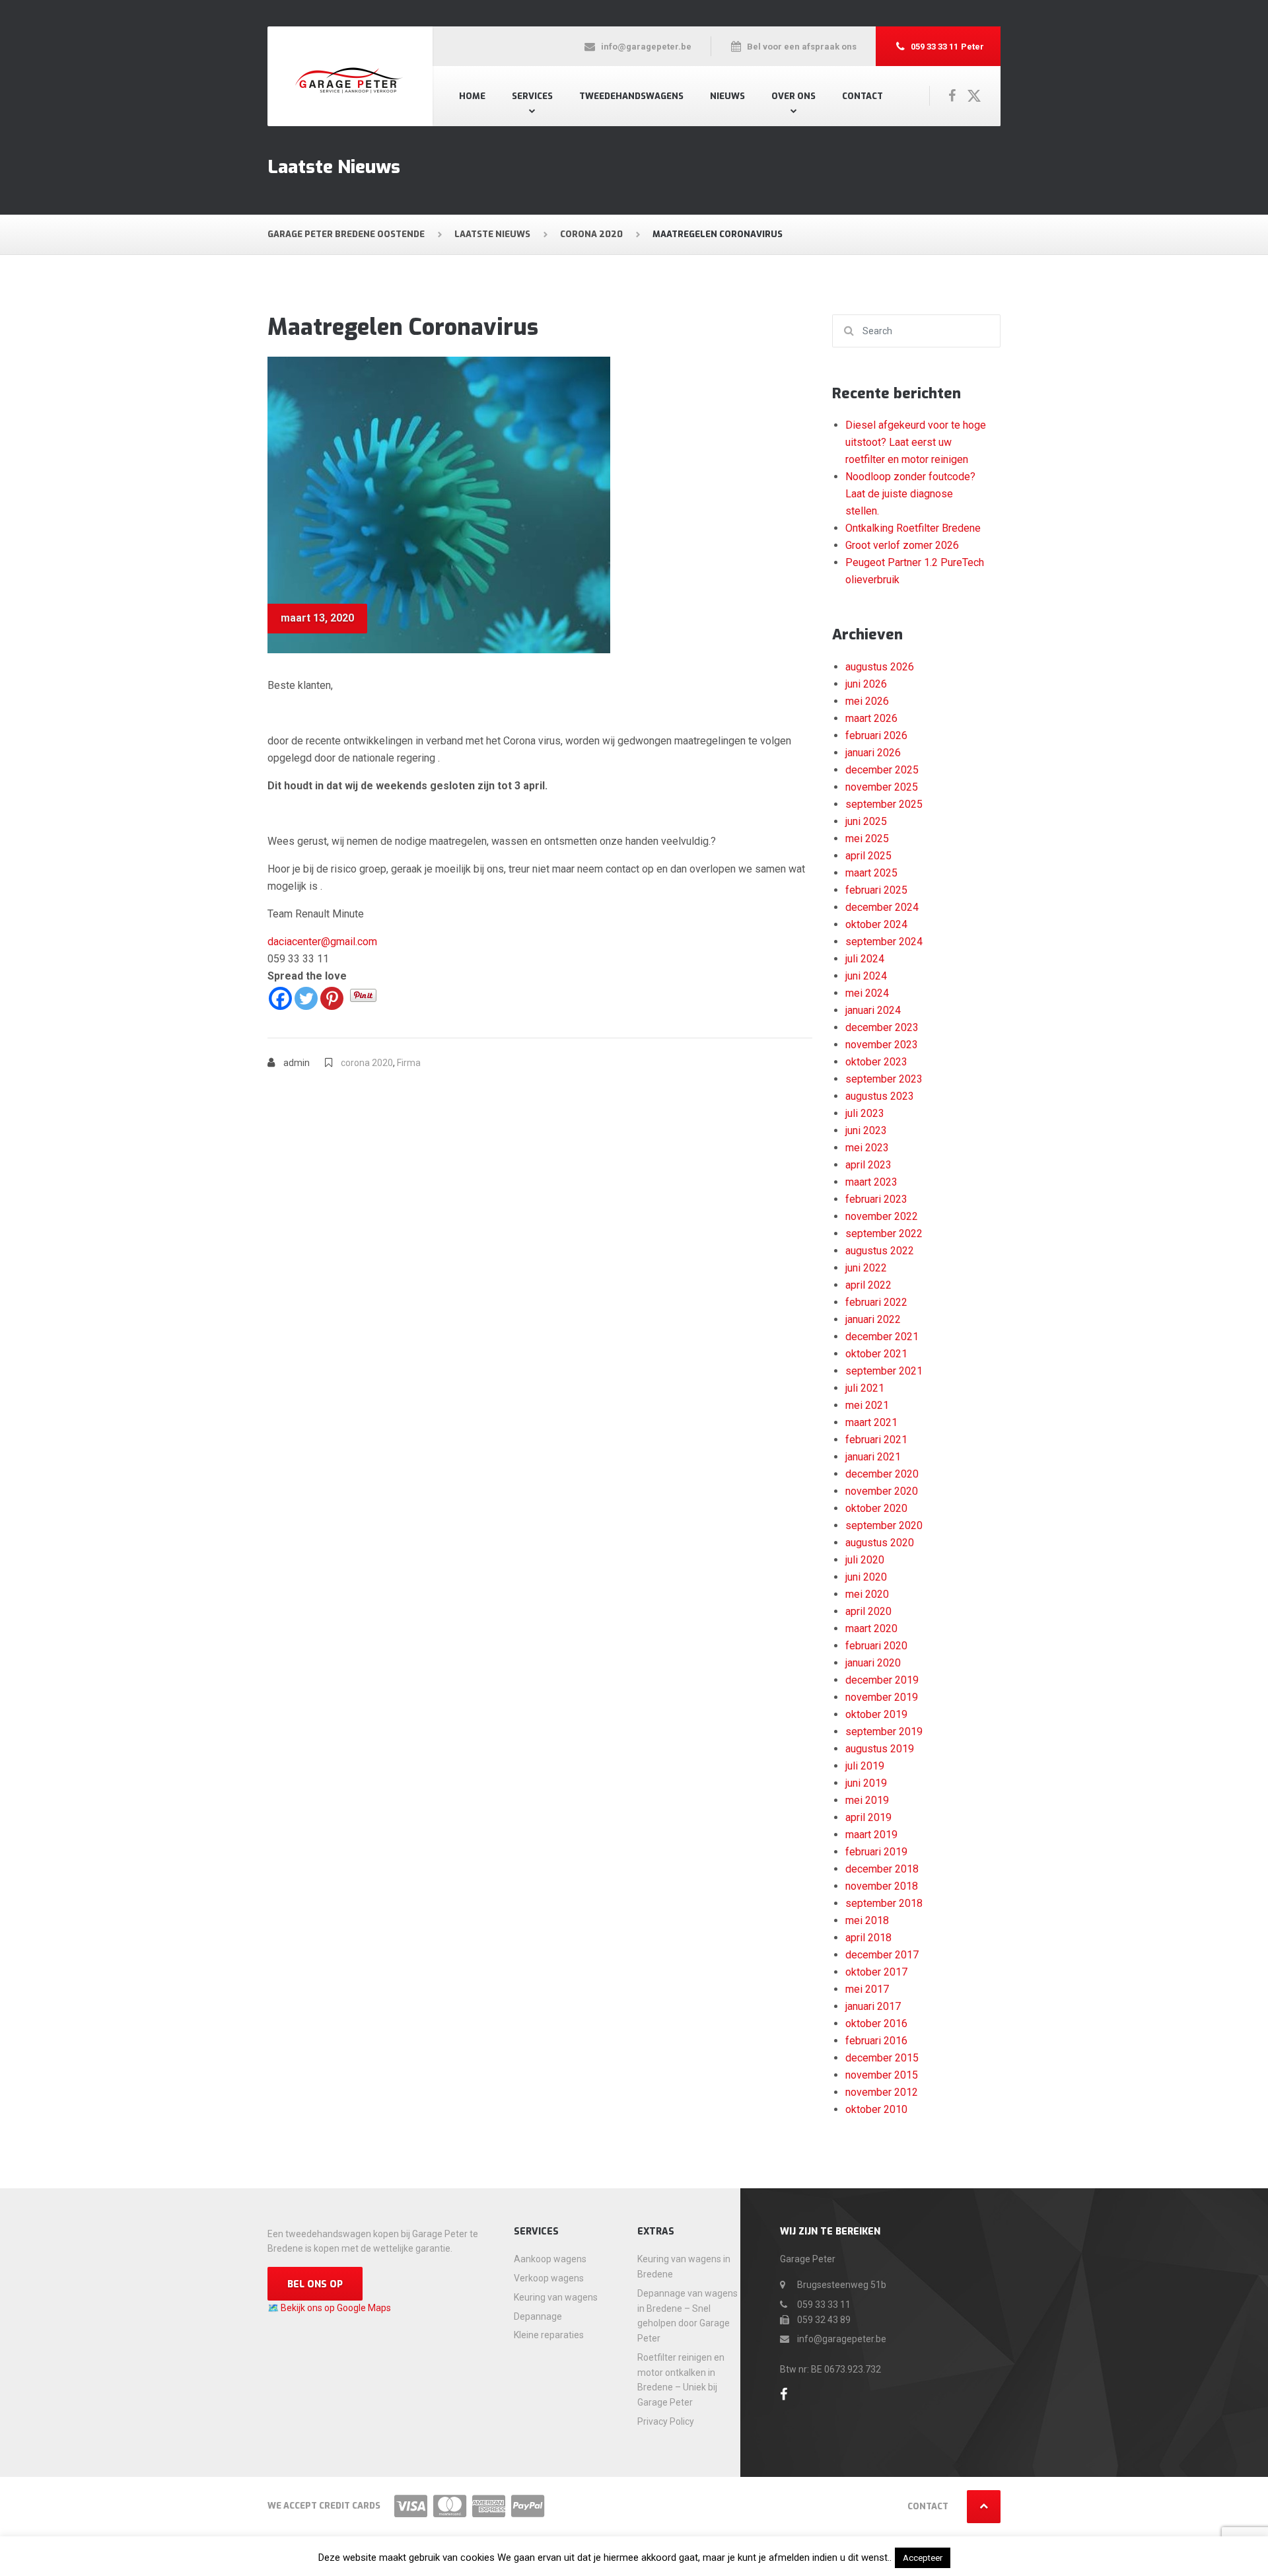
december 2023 (882, 1027)
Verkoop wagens (549, 2278)
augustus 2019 (880, 1749)
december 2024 (882, 907)
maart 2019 (871, 1835)
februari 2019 (876, 1852)
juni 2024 (866, 976)
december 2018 (882, 1869)
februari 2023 (876, 1199)
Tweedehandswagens (631, 96)
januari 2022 (873, 1319)
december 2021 (882, 1337)
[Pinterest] (332, 998)
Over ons (793, 96)
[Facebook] (280, 998)
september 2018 (884, 1903)
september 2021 (884, 1371)
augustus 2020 (880, 1543)
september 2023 (884, 1079)
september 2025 (884, 804)
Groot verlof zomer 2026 (902, 545)
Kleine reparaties (549, 2335)
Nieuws (727, 96)
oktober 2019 (876, 1714)
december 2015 (882, 2058)
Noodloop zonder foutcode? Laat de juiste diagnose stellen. (910, 494)
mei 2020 (867, 1594)
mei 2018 (867, 1920)
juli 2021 (865, 1388)
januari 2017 (873, 2006)
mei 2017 (867, 1989)
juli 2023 (865, 1113)
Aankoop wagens (550, 2259)
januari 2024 (873, 1010)
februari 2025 (876, 890)
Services (532, 96)
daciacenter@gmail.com (322, 942)
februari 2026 (876, 735)
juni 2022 (866, 1268)
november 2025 (882, 787)
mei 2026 (867, 701)
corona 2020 (367, 1063)
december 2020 (882, 1474)
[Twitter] (306, 998)
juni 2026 (866, 684)
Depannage (538, 2316)
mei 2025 (867, 839)
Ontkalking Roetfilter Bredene (913, 528)
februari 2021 (876, 1440)
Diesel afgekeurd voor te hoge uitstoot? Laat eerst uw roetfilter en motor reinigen (916, 442)
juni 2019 (866, 1783)
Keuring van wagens (556, 2297)
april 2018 (868, 1938)
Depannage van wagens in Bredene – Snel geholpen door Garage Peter (687, 2316)
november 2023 (882, 1045)
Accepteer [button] (923, 2558)
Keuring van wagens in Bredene (684, 2267)
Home (472, 96)
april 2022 (868, 1285)
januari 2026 (873, 753)
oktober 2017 (876, 1972)
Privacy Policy (666, 2421)
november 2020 (882, 1491)
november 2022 (882, 1216)
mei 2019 (867, 1800)
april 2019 (868, 1817)
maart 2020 (871, 1628)
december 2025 (882, 770)
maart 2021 (871, 1422)
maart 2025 (871, 873)
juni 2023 (866, 1130)
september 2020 (884, 1525)
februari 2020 (876, 1646)
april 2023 (868, 1165)
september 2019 (884, 1732)
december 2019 (882, 1680)
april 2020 (868, 1611)
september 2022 (884, 1234)
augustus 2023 (880, 1096)
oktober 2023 (876, 1062)
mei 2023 (867, 1148)
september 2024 (884, 942)
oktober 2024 (876, 924)
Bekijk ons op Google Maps (336, 2308)
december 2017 (882, 1955)
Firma (409, 1063)
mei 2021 (867, 1405)
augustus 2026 (880, 667)
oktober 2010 (876, 2109)
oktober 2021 (876, 1354)
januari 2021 (873, 1457)
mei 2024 (867, 993)
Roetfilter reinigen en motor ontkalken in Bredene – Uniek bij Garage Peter (681, 2380)
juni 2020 (866, 1577)
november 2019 (882, 1697)
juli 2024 (865, 959)
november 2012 (882, 2092)
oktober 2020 (876, 1508)
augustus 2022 (880, 1251)
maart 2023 (871, 1182)
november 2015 (882, 2075)
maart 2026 (871, 718)
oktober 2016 (876, 2023)
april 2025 (868, 856)
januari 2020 (873, 1663)
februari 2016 (876, 2041)
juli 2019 (865, 1766)
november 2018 (882, 1886)
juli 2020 (865, 1560)
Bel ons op (315, 2284)
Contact (863, 96)
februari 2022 (876, 1302)
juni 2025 (866, 821)
